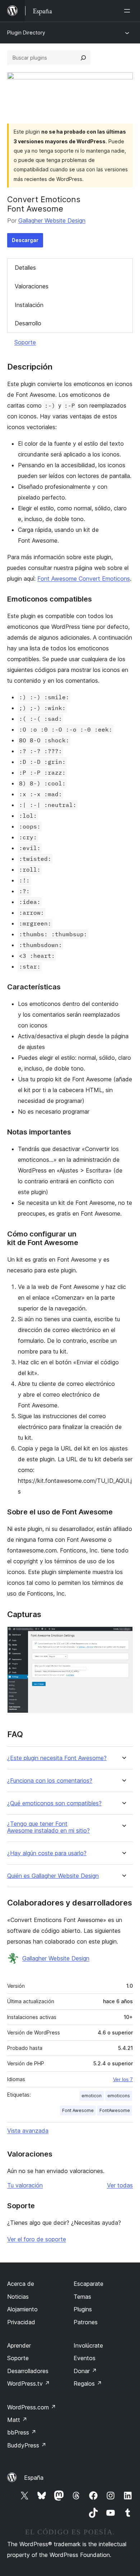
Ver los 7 (123, 2079)
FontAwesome (115, 2110)
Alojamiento (22, 2309)
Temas (82, 2297)
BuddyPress (27, 2445)
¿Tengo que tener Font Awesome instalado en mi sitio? (48, 1827)
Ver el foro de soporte (37, 2239)
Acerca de (21, 2284)
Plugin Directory (26, 33)
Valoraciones (32, 286)
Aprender (19, 2345)
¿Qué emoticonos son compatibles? (54, 1803)
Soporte (25, 342)
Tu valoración (25, 2185)
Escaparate (88, 2284)
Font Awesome (78, 2110)
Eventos (85, 2358)
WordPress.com (32, 2407)
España (34, 2478)
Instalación (29, 305)
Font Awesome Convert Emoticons (84, 579)
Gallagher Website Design (52, 221)
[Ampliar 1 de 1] (123, 1636)
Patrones (86, 2322)
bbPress (22, 2432)
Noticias (18, 2297)
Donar (85, 2371)
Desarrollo (28, 323)
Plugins (83, 2309)
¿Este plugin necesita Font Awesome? (57, 1758)
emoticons (119, 2096)
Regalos (88, 2384)
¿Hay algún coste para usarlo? (47, 1853)
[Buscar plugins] (83, 58)
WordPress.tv (29, 2384)
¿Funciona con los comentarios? (50, 1781)
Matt (17, 2420)
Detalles (25, 268)
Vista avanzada (28, 2131)
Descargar (25, 240)
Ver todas (120, 2185)
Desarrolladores (28, 2371)
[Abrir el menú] (129, 11)
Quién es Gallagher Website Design (53, 1876)
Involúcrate (88, 2345)
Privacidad (21, 2322)
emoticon (92, 2096)
